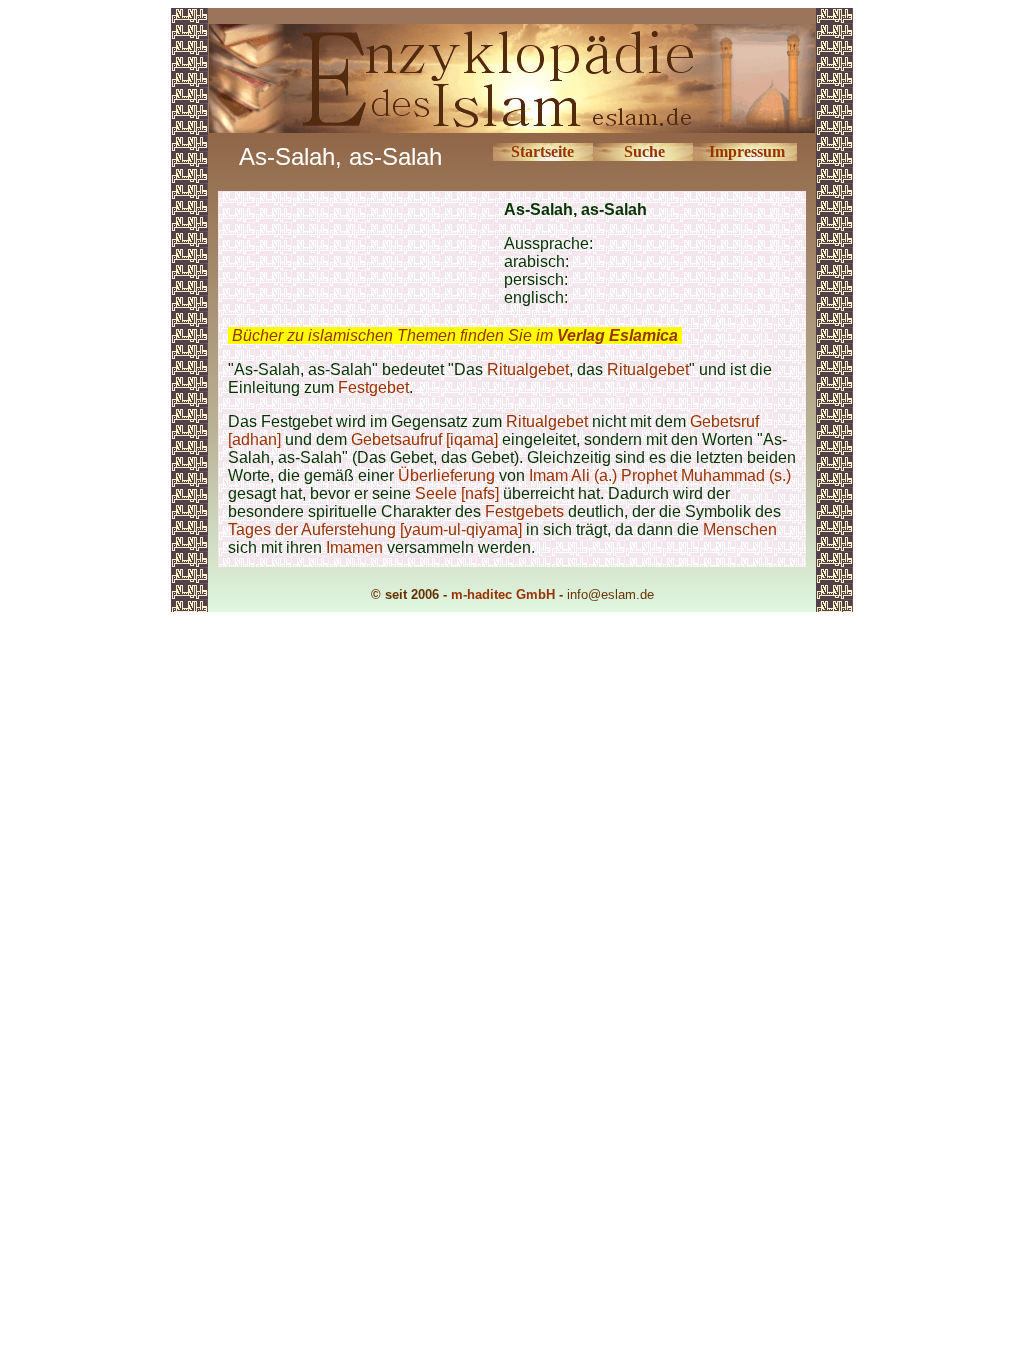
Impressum (747, 151)
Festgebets (524, 511)
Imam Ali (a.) (573, 475)
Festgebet (373, 387)
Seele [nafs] (457, 493)
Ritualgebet (528, 369)
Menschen (740, 529)
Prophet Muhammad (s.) (706, 475)
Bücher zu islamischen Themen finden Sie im (455, 335)
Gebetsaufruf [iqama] (424, 439)
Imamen (354, 547)
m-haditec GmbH (503, 594)
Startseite (542, 151)
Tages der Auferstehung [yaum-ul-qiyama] (375, 529)
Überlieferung (446, 475)
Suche (644, 151)
